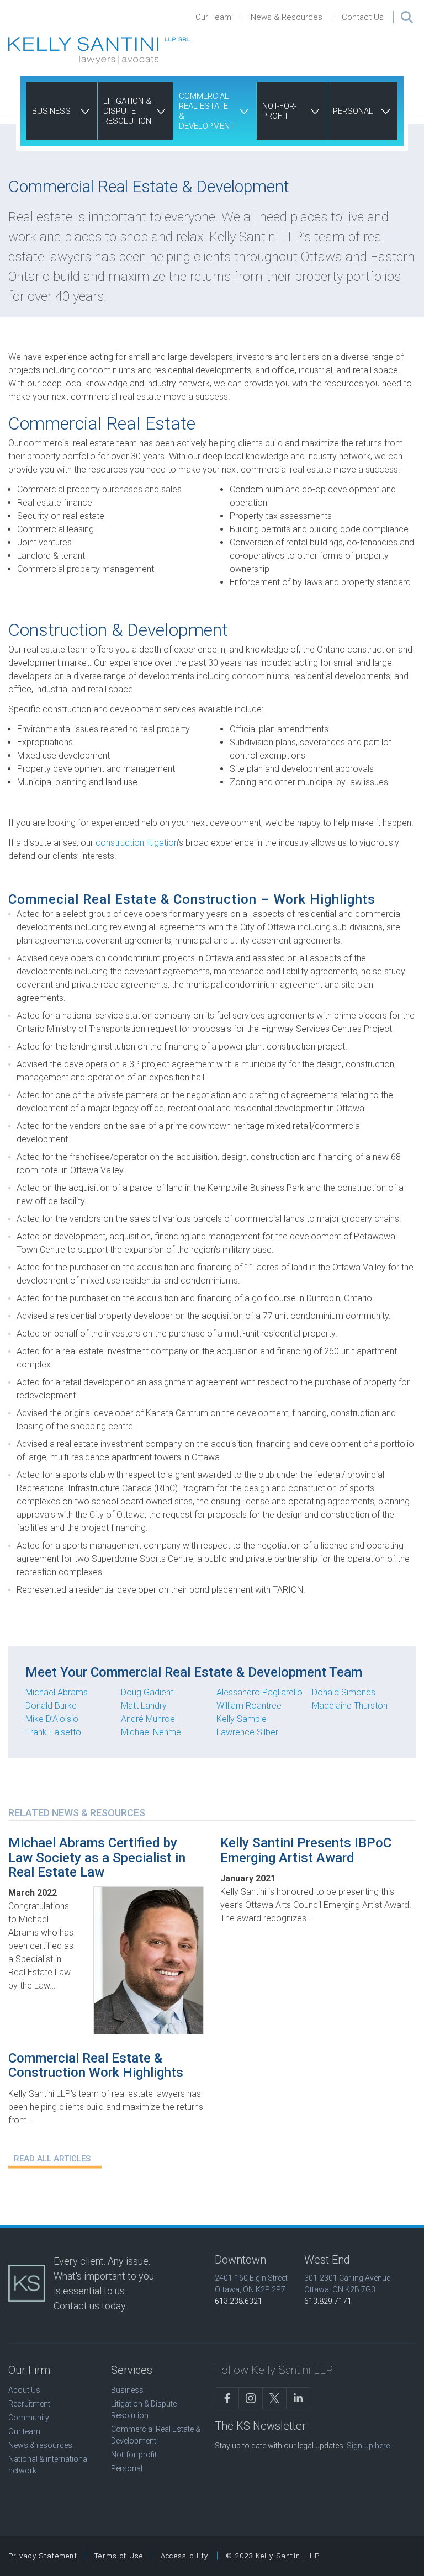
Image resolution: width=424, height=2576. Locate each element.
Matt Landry (144, 1706)
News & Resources (287, 17)
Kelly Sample (242, 1719)
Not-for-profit (279, 111)
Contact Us (363, 17)
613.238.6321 (239, 2301)
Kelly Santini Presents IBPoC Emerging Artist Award (306, 1850)
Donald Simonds (344, 1692)
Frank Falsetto (53, 1732)
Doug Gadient (147, 1692)
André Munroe (148, 1719)
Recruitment (29, 2404)
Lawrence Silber (247, 1732)
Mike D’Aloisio (52, 1719)
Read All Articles (52, 2159)
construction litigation (137, 843)
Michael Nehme (151, 1732)
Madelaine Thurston (350, 1706)
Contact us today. (90, 2306)
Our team (24, 2431)
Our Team (213, 17)
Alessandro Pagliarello (259, 1692)
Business (51, 111)
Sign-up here (368, 2446)
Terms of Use (119, 2556)
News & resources (40, 2445)
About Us (24, 2390)
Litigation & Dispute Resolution (127, 111)
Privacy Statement (43, 2556)
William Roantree (249, 1706)
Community (29, 2418)
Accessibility (185, 2556)
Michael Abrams (57, 1692)
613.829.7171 (328, 2301)
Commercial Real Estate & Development (207, 111)
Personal (353, 111)
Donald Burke (51, 1706)
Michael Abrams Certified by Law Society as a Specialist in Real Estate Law (97, 1857)
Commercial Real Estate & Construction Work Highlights (96, 2065)
